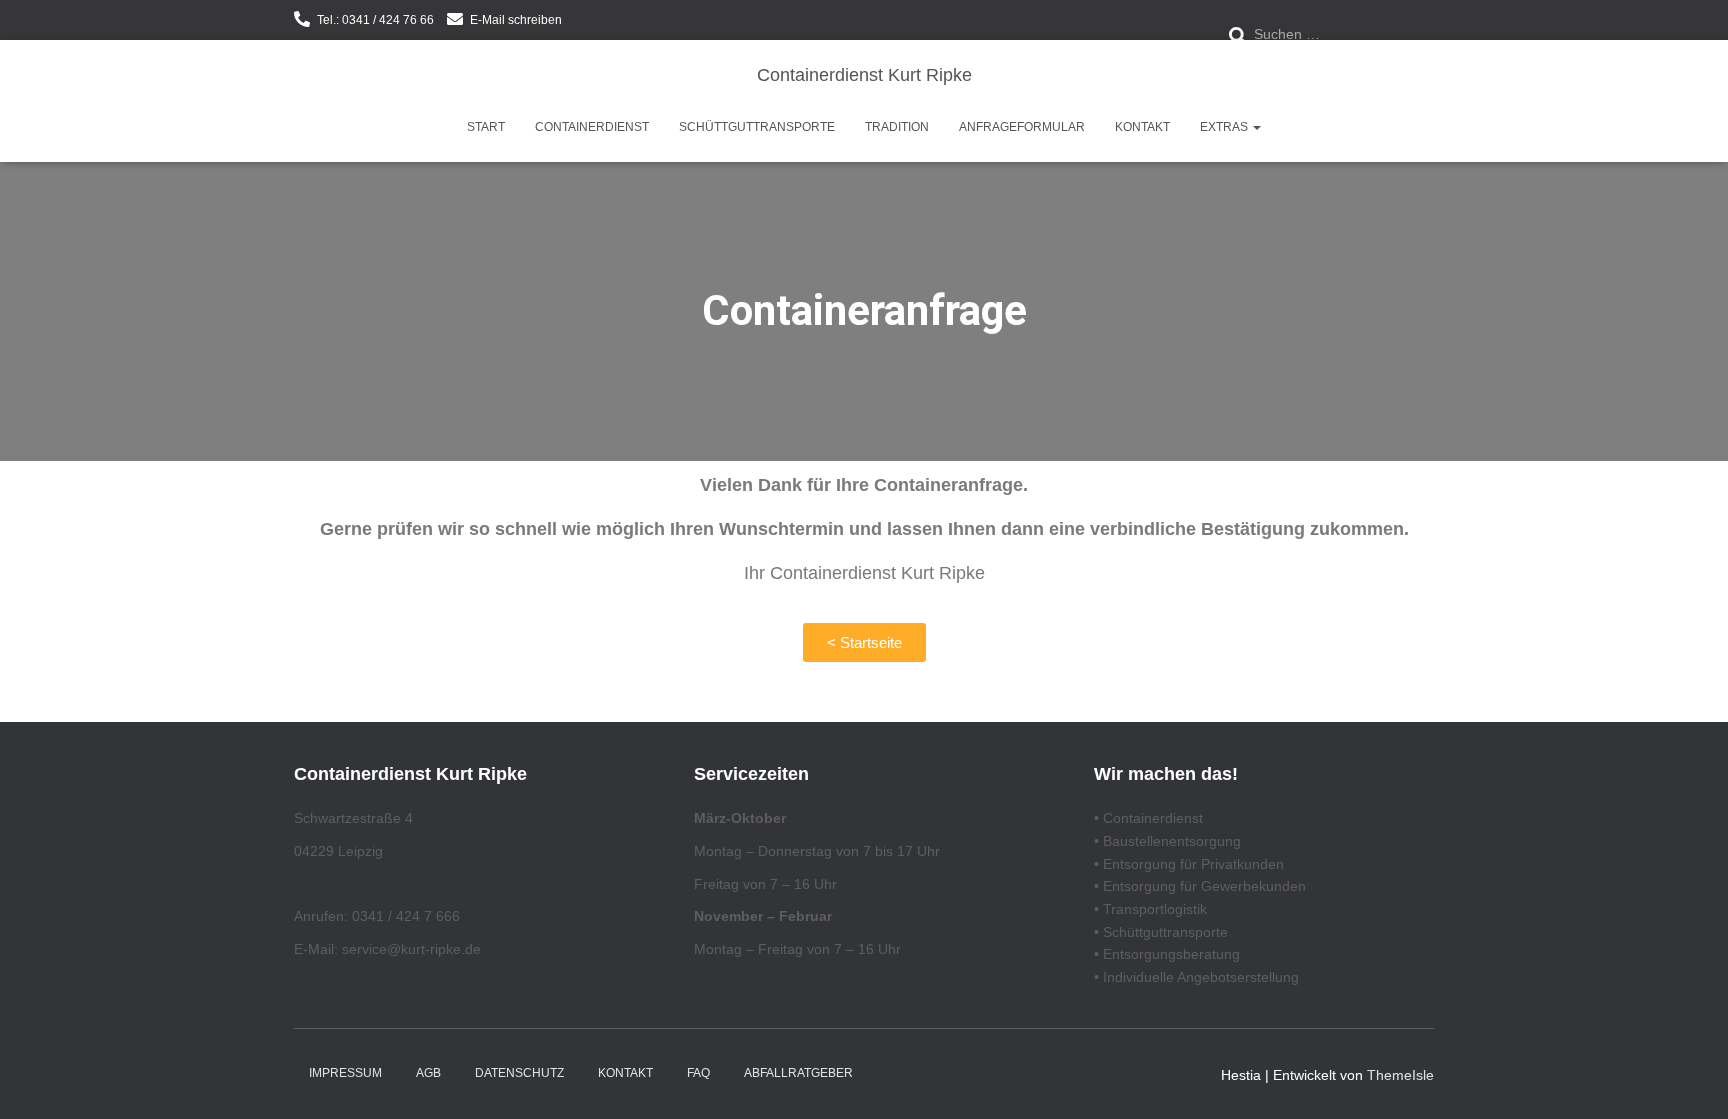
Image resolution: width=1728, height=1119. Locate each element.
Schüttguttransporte (757, 127)
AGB (428, 1073)
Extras (1225, 127)
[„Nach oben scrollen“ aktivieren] (1688, 1079)
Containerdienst (592, 127)
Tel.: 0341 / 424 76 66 (375, 20)
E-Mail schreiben (516, 20)
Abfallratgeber (798, 1073)
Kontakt (1142, 127)
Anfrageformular (1022, 127)
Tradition (897, 127)
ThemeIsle (1400, 1075)
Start (486, 127)
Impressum (345, 1073)
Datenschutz (519, 1073)
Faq (698, 1073)
